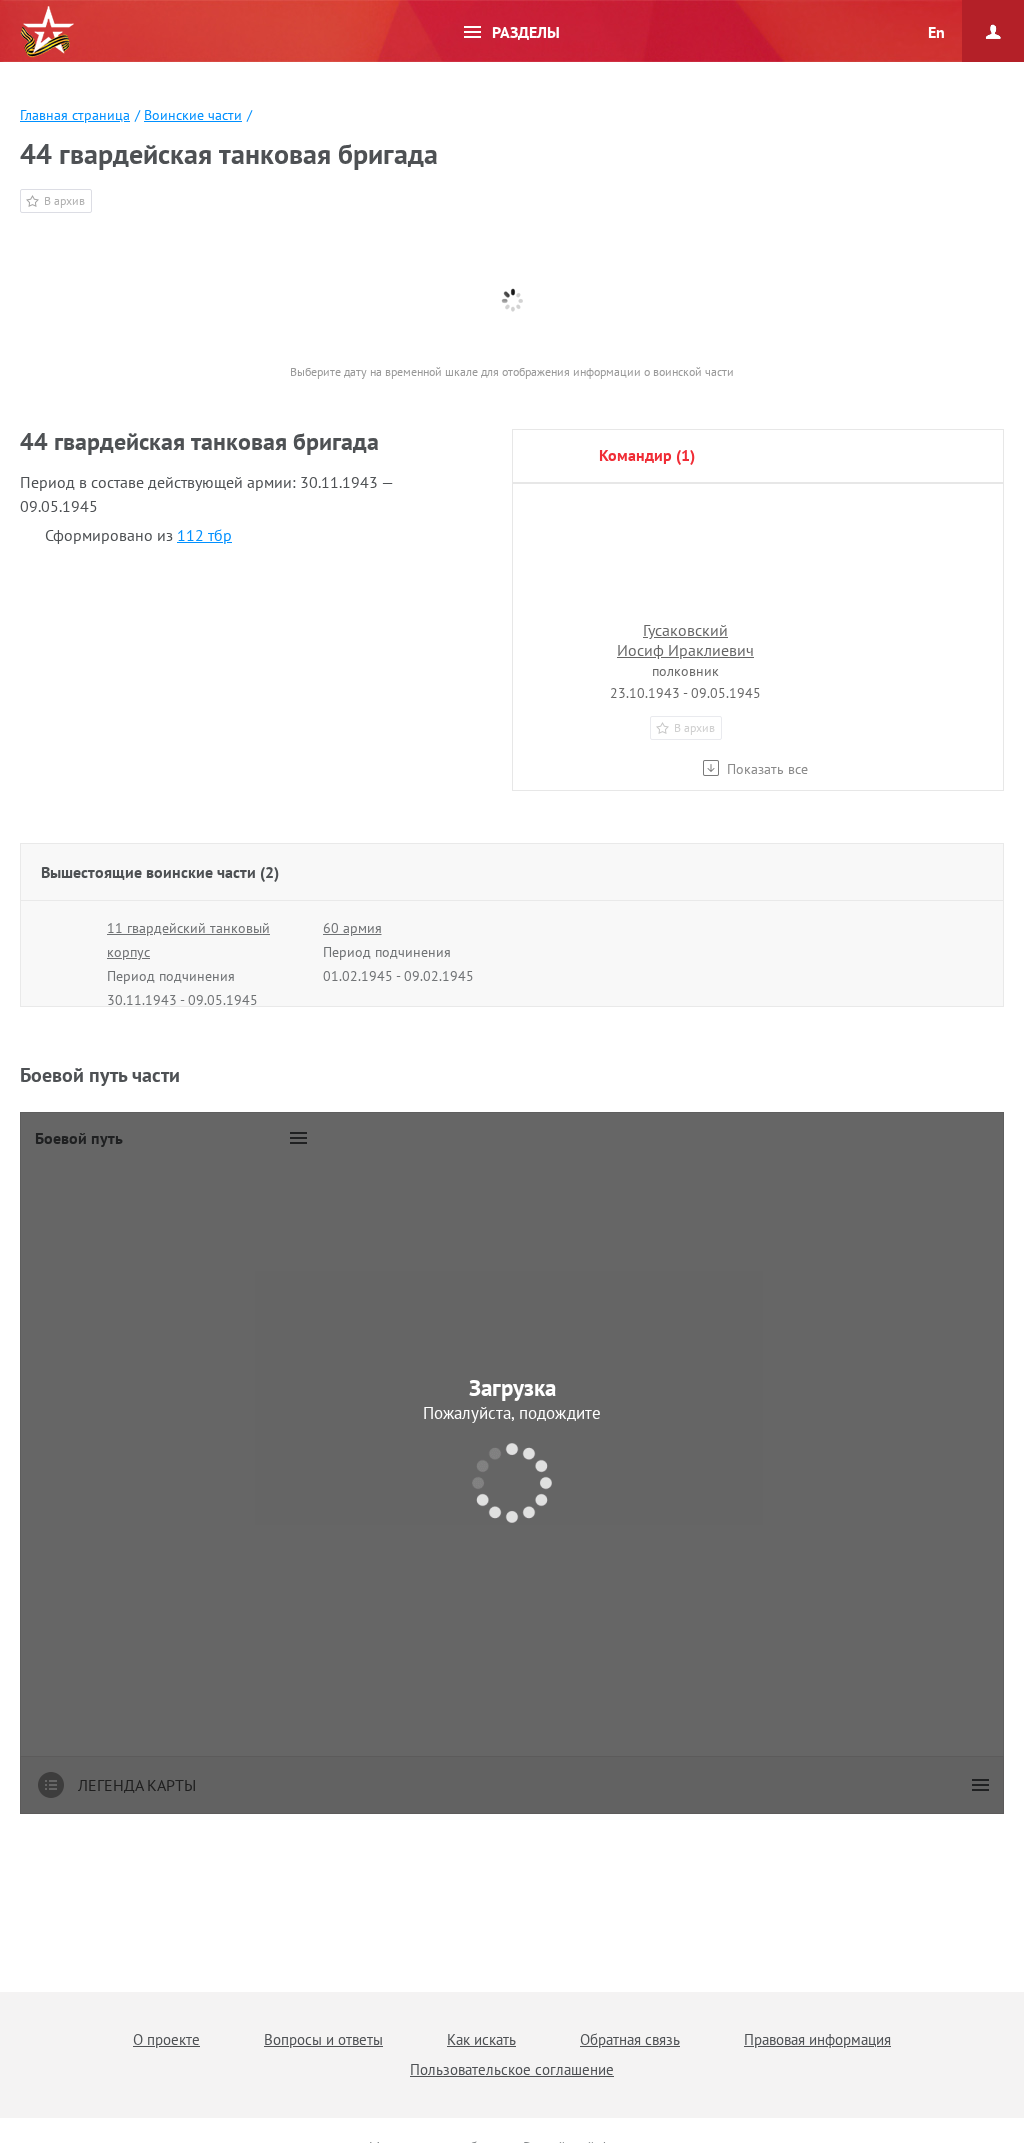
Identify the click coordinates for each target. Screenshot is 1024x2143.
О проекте (166, 2039)
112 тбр (204, 535)
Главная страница (75, 115)
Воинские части (193, 115)
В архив (64, 200)
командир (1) (647, 455)
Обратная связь (630, 2039)
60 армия (352, 928)
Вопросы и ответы (323, 2039)
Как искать (481, 2039)
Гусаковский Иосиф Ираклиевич (685, 640)
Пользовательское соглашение (512, 2069)
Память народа (47, 32)
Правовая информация (817, 2039)
